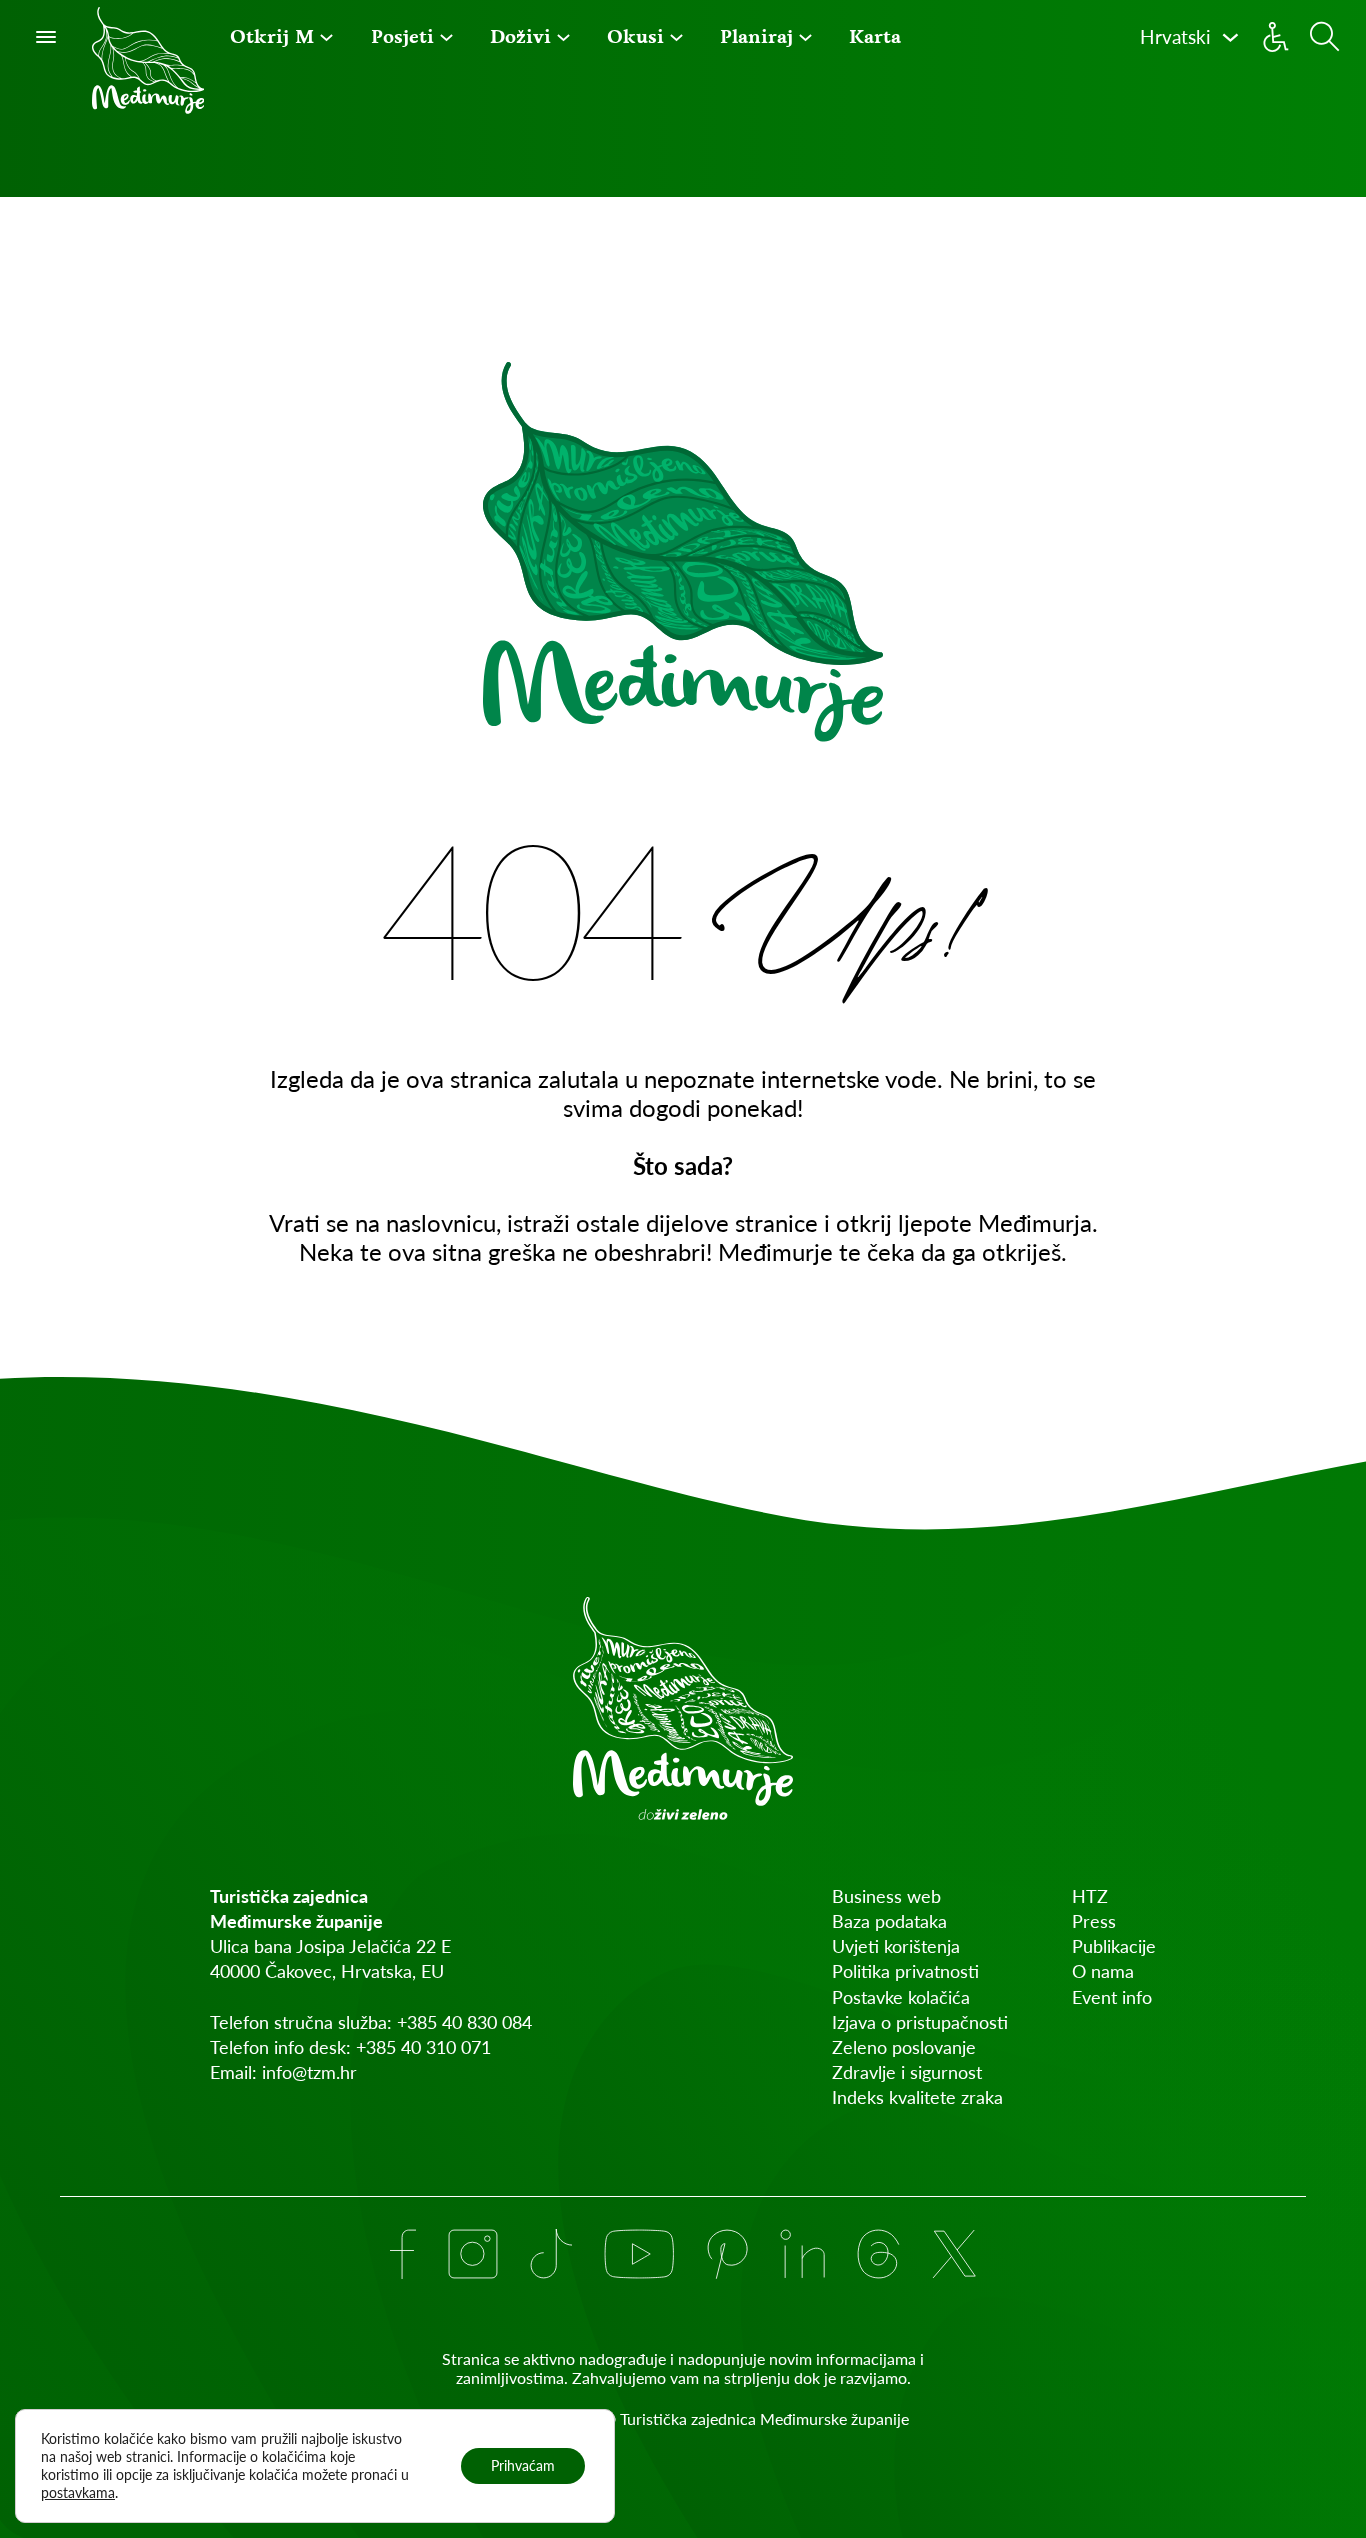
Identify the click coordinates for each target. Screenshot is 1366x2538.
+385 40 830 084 (464, 2022)
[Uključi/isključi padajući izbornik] (326, 37)
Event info (1112, 1997)
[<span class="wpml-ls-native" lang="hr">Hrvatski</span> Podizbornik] (1230, 37)
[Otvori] (46, 37)
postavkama (78, 2492)
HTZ (1090, 1896)
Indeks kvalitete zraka (917, 2097)
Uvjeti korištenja (896, 1946)
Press (1094, 1921)
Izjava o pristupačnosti (920, 2022)
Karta (875, 36)
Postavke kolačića (901, 1997)
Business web (886, 1896)
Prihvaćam (523, 2465)
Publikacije (1114, 1946)
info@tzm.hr (309, 2072)
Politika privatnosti (905, 1971)
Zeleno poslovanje (904, 2047)
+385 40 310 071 (423, 2047)
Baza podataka (889, 1921)
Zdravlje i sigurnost (907, 2072)
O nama (1103, 1971)
